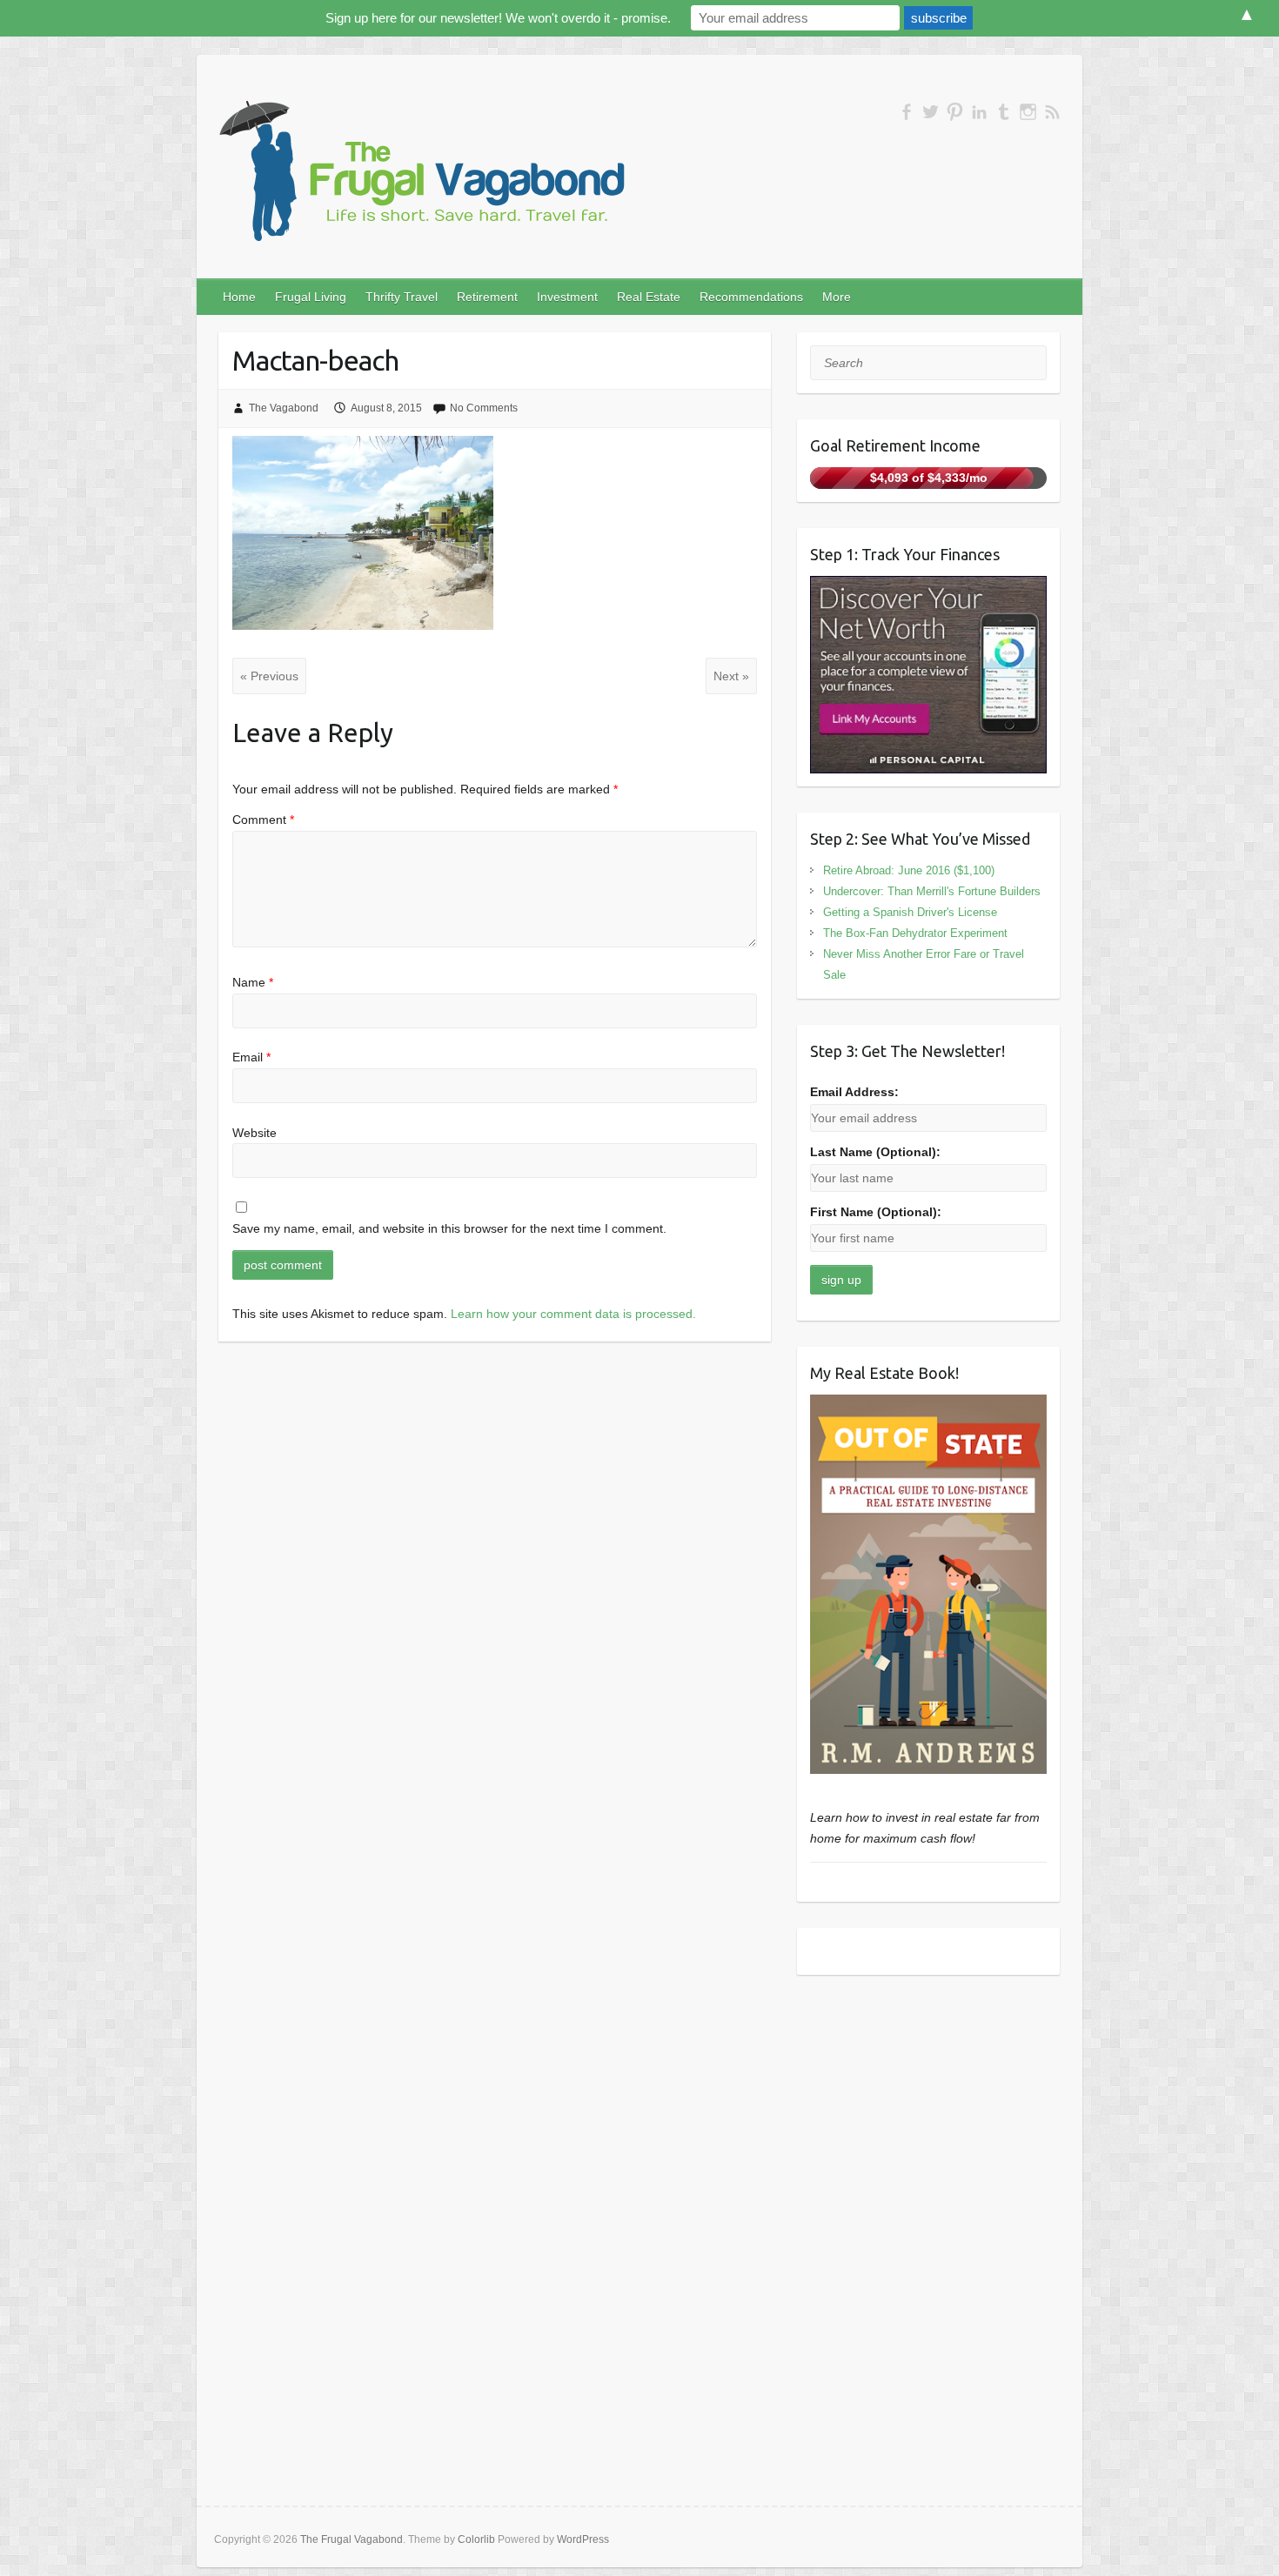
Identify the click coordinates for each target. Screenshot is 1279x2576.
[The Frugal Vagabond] (419, 172)
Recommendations (751, 297)
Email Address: (854, 1092)
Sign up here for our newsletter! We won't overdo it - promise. (498, 18)
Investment (567, 297)
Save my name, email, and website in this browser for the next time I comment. (449, 1228)
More (837, 297)
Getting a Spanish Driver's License (910, 912)
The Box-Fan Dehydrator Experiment (915, 933)
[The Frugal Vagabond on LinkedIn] (979, 112)
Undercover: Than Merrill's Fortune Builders (932, 891)
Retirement (487, 297)
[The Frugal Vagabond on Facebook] (906, 112)
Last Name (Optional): (875, 1152)
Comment (263, 820)
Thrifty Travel (402, 297)
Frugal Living (311, 297)
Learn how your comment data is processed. (573, 1314)
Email (251, 1057)
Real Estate (649, 297)
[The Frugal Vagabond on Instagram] (1028, 112)
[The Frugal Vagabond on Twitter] (931, 112)
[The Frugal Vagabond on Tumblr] (1004, 112)
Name (253, 982)
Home (239, 297)
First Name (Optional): (876, 1212)
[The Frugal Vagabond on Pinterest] (955, 112)
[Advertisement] (929, 2110)
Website (254, 1133)
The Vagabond (284, 408)
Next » (731, 676)
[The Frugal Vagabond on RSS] (1052, 112)
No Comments (484, 408)
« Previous (269, 676)
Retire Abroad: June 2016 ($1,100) (909, 870)
